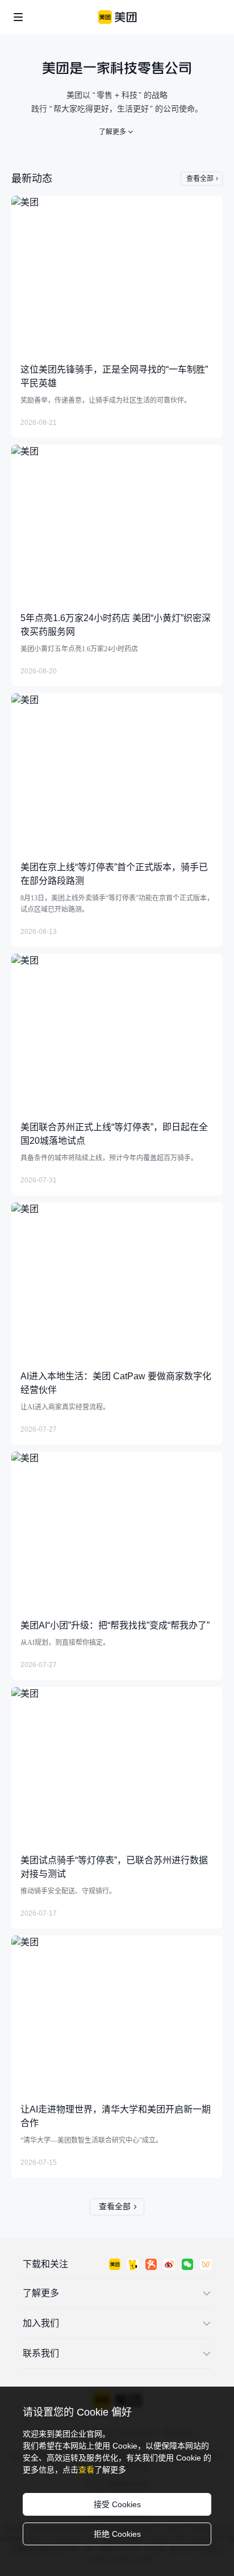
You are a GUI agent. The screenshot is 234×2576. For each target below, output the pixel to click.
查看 (86, 2470)
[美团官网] (117, 17)
